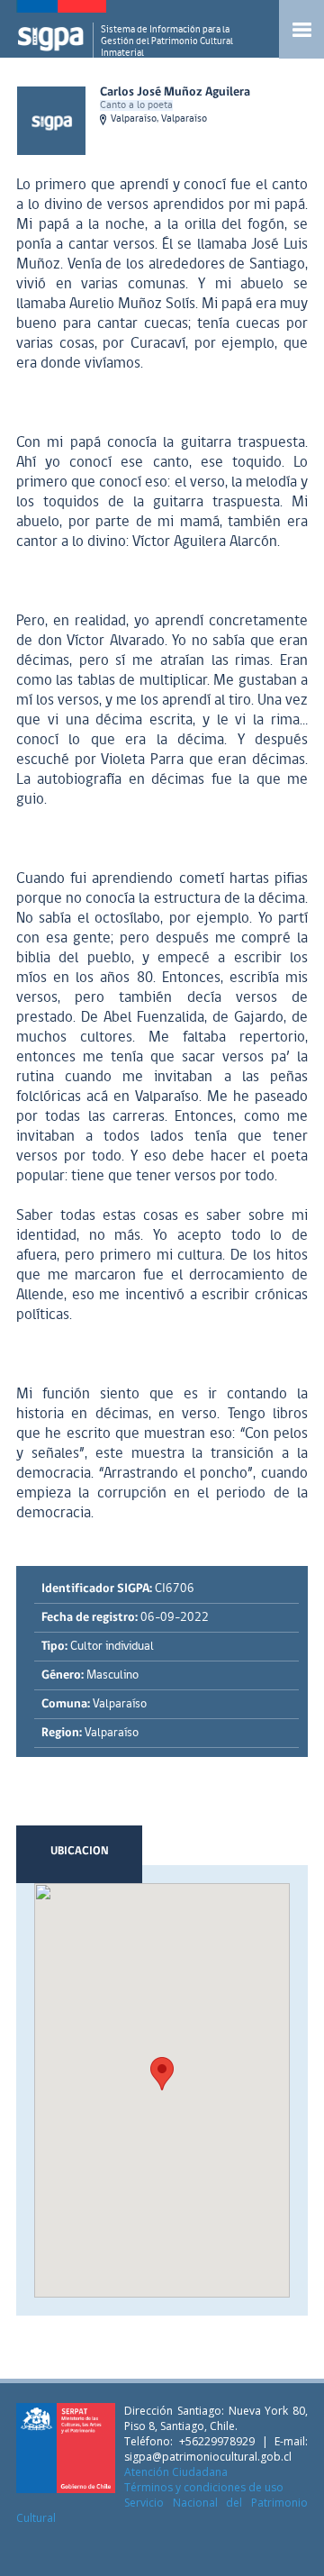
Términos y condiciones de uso (204, 2487)
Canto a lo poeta (136, 105)
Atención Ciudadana (176, 2472)
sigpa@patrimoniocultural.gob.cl (208, 2457)
